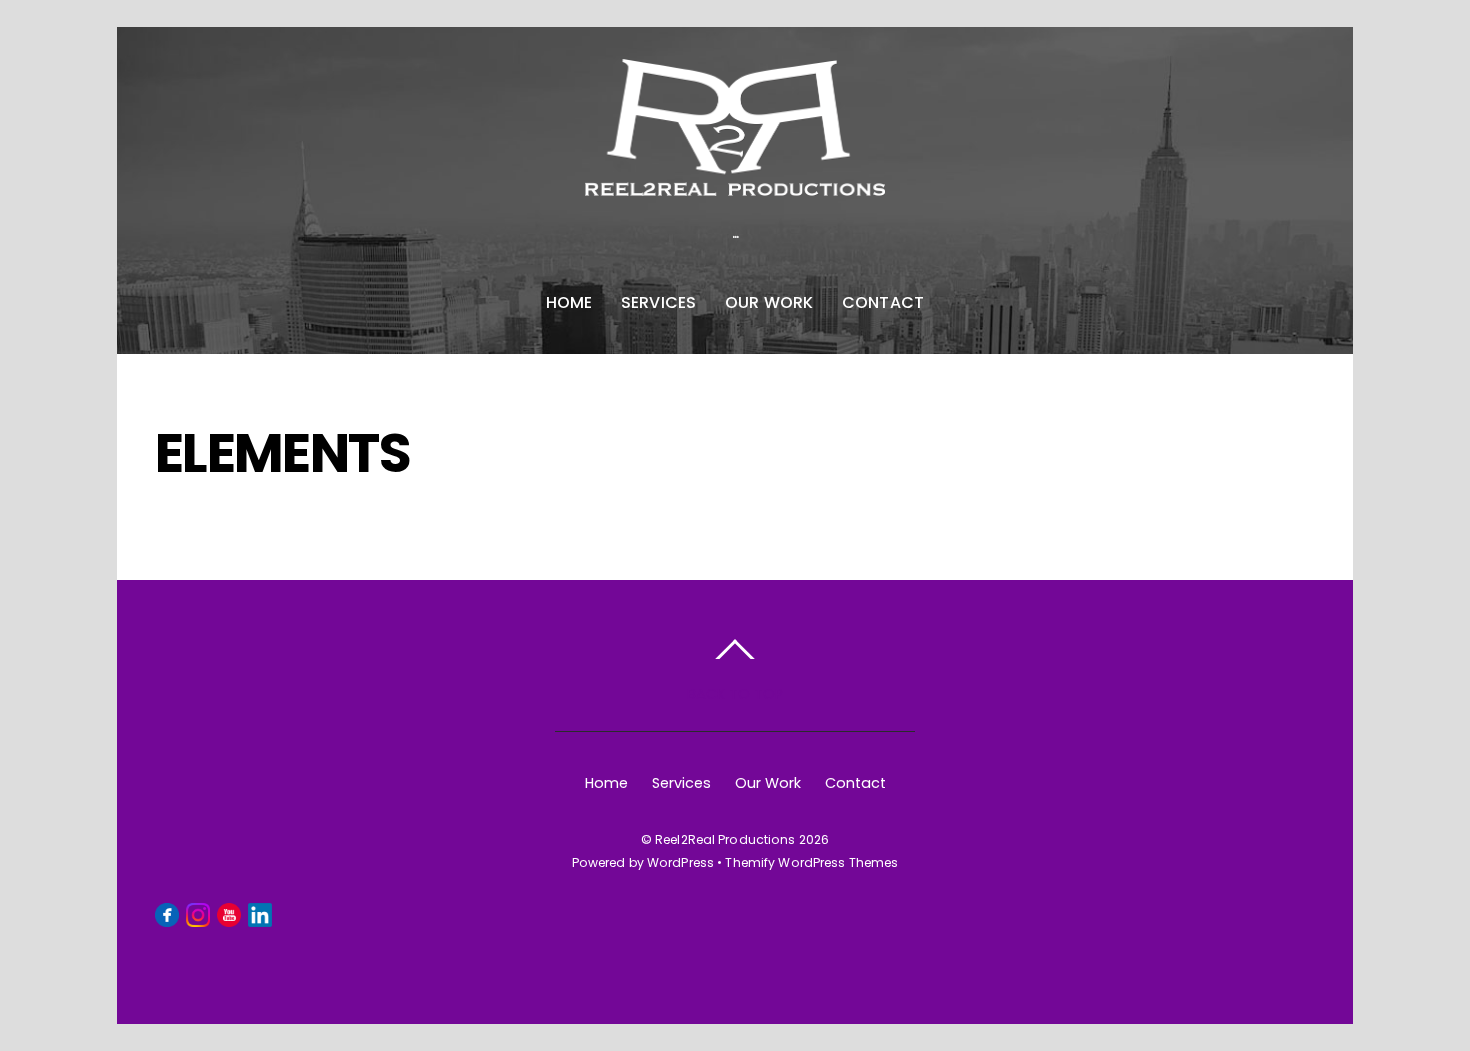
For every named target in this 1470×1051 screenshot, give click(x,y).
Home (569, 302)
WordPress (680, 862)
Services (659, 302)
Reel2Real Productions (725, 839)
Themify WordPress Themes (811, 862)
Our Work (769, 302)
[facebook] (167, 914)
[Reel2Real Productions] (735, 175)
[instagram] (198, 914)
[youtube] (229, 914)
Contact (883, 302)
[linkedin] (260, 914)
